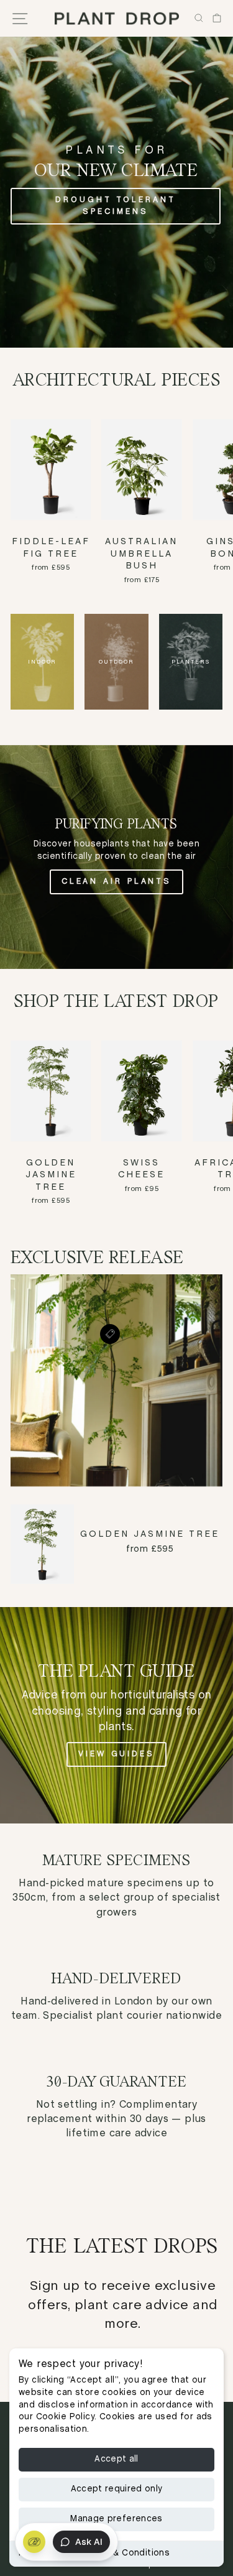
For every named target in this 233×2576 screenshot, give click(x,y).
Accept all (116, 2459)
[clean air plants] (116, 857)
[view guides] (116, 1715)
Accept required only (117, 2489)
